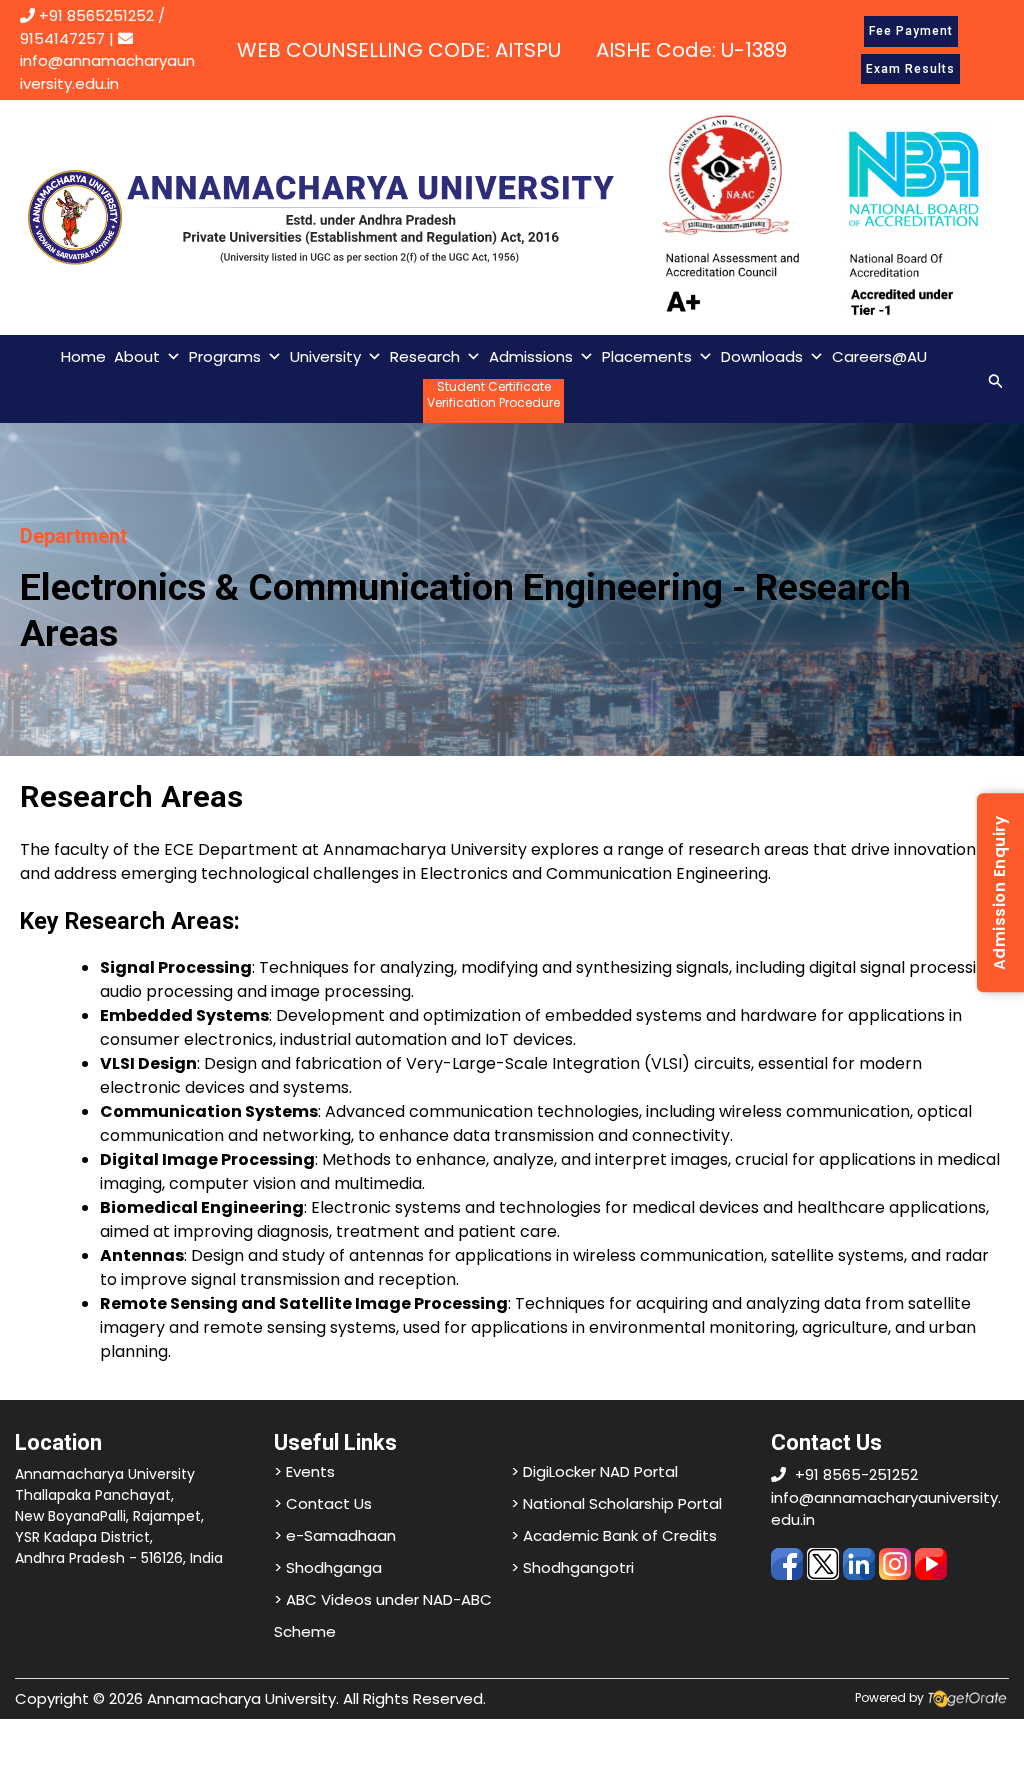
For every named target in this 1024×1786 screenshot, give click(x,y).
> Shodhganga (328, 1567)
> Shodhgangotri (572, 1567)
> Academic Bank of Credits (614, 1535)
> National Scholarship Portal (616, 1503)
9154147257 (62, 38)
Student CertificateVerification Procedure (493, 395)
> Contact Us (323, 1503)
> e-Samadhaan (335, 1535)
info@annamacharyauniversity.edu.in (107, 72)
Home (83, 356)
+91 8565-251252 (856, 1474)
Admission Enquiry (999, 893)
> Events (304, 1471)
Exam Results (910, 69)
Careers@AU (879, 356)
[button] (996, 378)
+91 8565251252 (96, 15)
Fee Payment (911, 31)
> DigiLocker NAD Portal (594, 1471)
